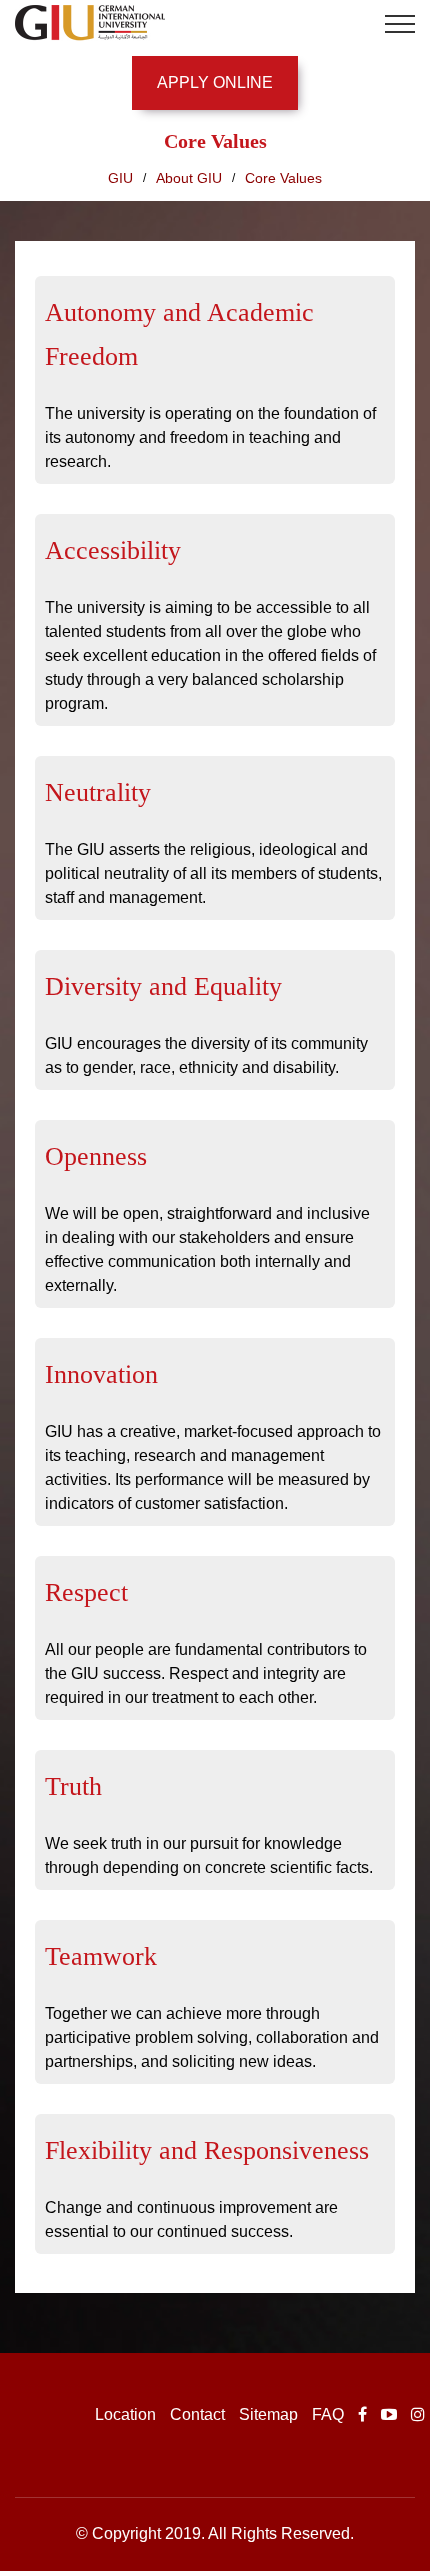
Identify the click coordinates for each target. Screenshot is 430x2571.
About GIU (189, 178)
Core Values (283, 178)
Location (125, 2414)
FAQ (328, 2414)
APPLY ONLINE (215, 82)
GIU (120, 178)
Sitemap (268, 2414)
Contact (197, 2414)
